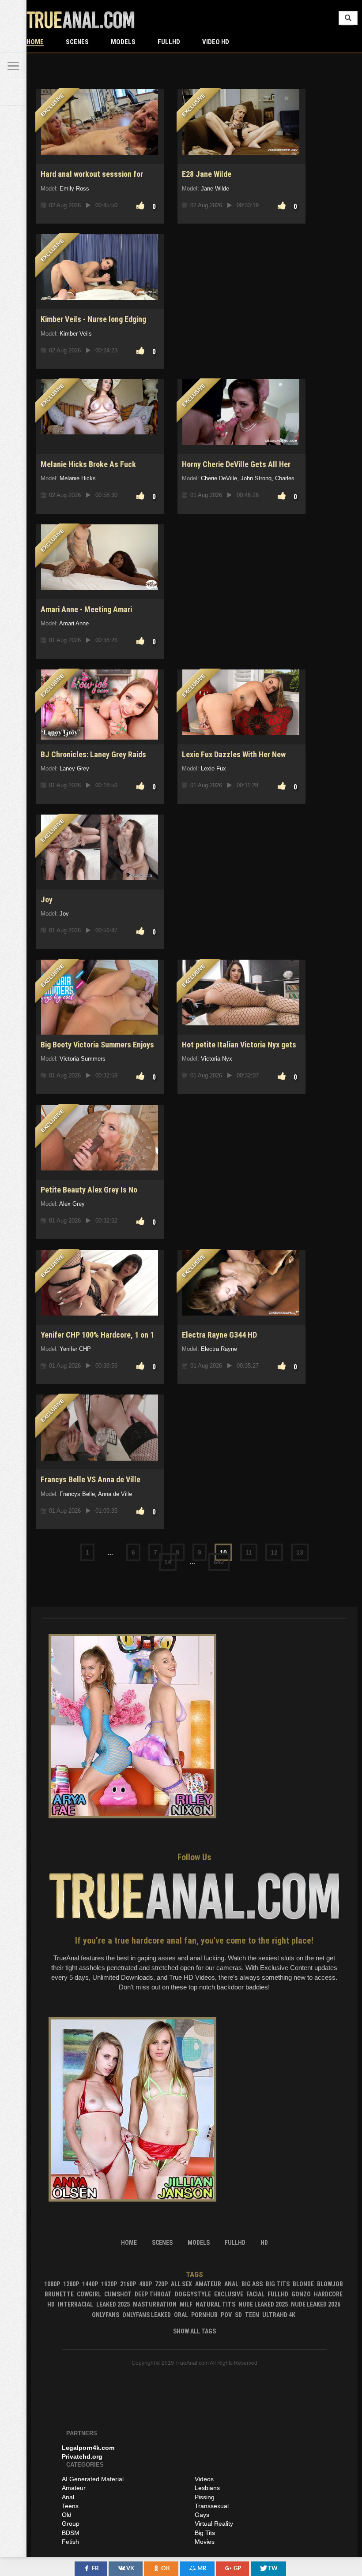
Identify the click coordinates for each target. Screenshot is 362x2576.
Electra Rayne (219, 1349)
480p (145, 2284)
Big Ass (252, 2284)
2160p (128, 2284)
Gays (202, 2515)
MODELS (123, 42)
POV (226, 2315)
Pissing (205, 2497)
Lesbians (207, 2488)
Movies (205, 2542)
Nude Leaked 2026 (316, 2304)
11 (249, 1552)
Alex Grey (72, 1204)
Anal (231, 2284)
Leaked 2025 (113, 2304)
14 (168, 1562)
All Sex (181, 2284)
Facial (255, 2294)
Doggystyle (193, 2294)
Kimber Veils (76, 334)
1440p (90, 2284)
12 (274, 1552)
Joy (47, 899)
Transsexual (212, 2506)
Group (71, 2524)
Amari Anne (74, 623)
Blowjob (330, 2284)
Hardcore (328, 2294)
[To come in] (13, 40)
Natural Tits (215, 2304)
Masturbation (155, 2304)
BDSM (71, 2533)
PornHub (204, 2315)
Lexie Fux (213, 768)
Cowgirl (89, 2294)
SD (238, 2315)
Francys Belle (77, 1494)
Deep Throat (153, 2294)
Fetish (70, 2542)
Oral (181, 2315)
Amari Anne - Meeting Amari (86, 609)
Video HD (216, 42)
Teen (252, 2315)
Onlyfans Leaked (147, 2315)
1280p (71, 2284)
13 (300, 1552)
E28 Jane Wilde (207, 174)
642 (219, 1562)
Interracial (75, 2304)
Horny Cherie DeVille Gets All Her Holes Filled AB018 (236, 469)
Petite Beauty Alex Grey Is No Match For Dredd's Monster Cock (94, 1195)
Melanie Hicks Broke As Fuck (88, 464)
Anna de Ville (115, 1494)
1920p (109, 2284)
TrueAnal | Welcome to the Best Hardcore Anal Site (81, 20)
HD (51, 2304)
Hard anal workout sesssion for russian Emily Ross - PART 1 (92, 179)
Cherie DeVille (219, 478)
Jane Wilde (215, 189)
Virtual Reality (214, 2524)
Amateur (208, 2284)
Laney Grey (74, 768)
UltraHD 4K (279, 2315)
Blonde (303, 2284)
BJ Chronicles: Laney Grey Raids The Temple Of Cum (93, 759)
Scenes (77, 42)
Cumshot (118, 2294)
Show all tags (194, 2331)
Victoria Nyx (217, 1059)
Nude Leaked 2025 (263, 2304)
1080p (52, 2284)
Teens (70, 2506)
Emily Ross (74, 189)
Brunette (59, 2294)
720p (161, 2284)
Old (67, 2515)
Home (35, 42)
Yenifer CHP (75, 1349)
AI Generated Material (93, 2479)
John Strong (256, 478)
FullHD (169, 42)
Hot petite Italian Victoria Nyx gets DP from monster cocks (239, 1049)
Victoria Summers (83, 1059)
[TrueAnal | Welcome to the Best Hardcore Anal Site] (13, 13)
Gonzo (301, 2294)
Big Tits (278, 2284)
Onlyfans (106, 2315)
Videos (204, 2479)
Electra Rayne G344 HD (219, 1335)
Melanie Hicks (78, 478)
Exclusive (229, 2294)
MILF (186, 2304)
